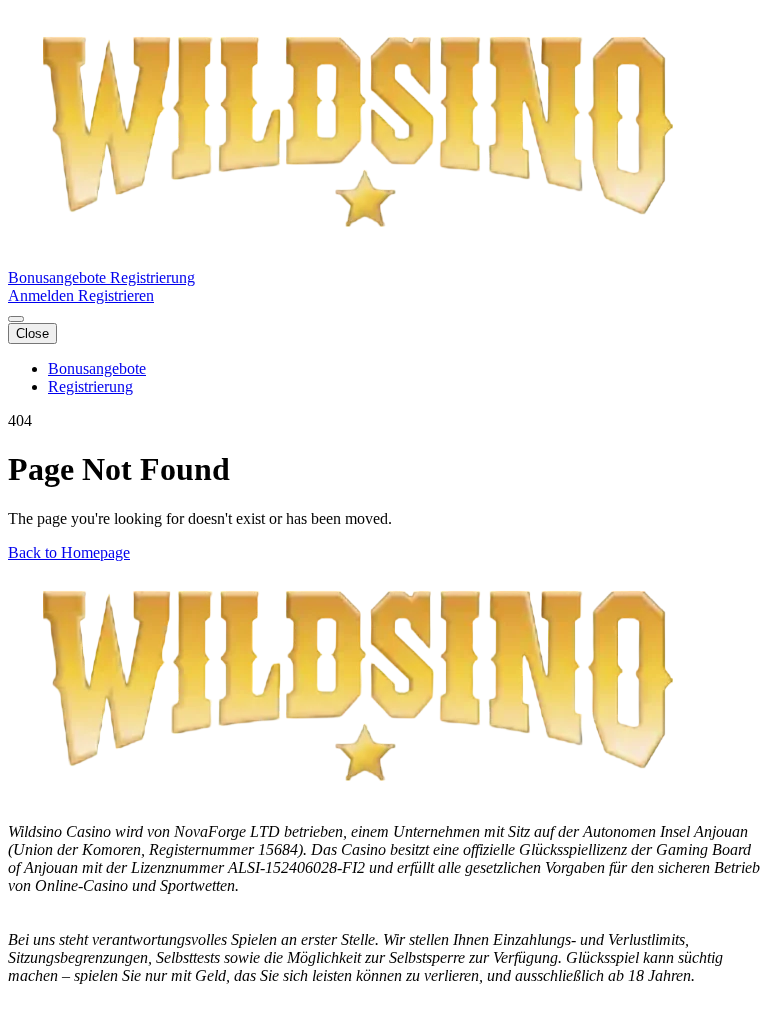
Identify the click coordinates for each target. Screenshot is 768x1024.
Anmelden (43, 295)
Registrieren (116, 295)
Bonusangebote (59, 277)
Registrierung (152, 277)
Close (32, 333)
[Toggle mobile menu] (16, 319)
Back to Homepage (69, 552)
